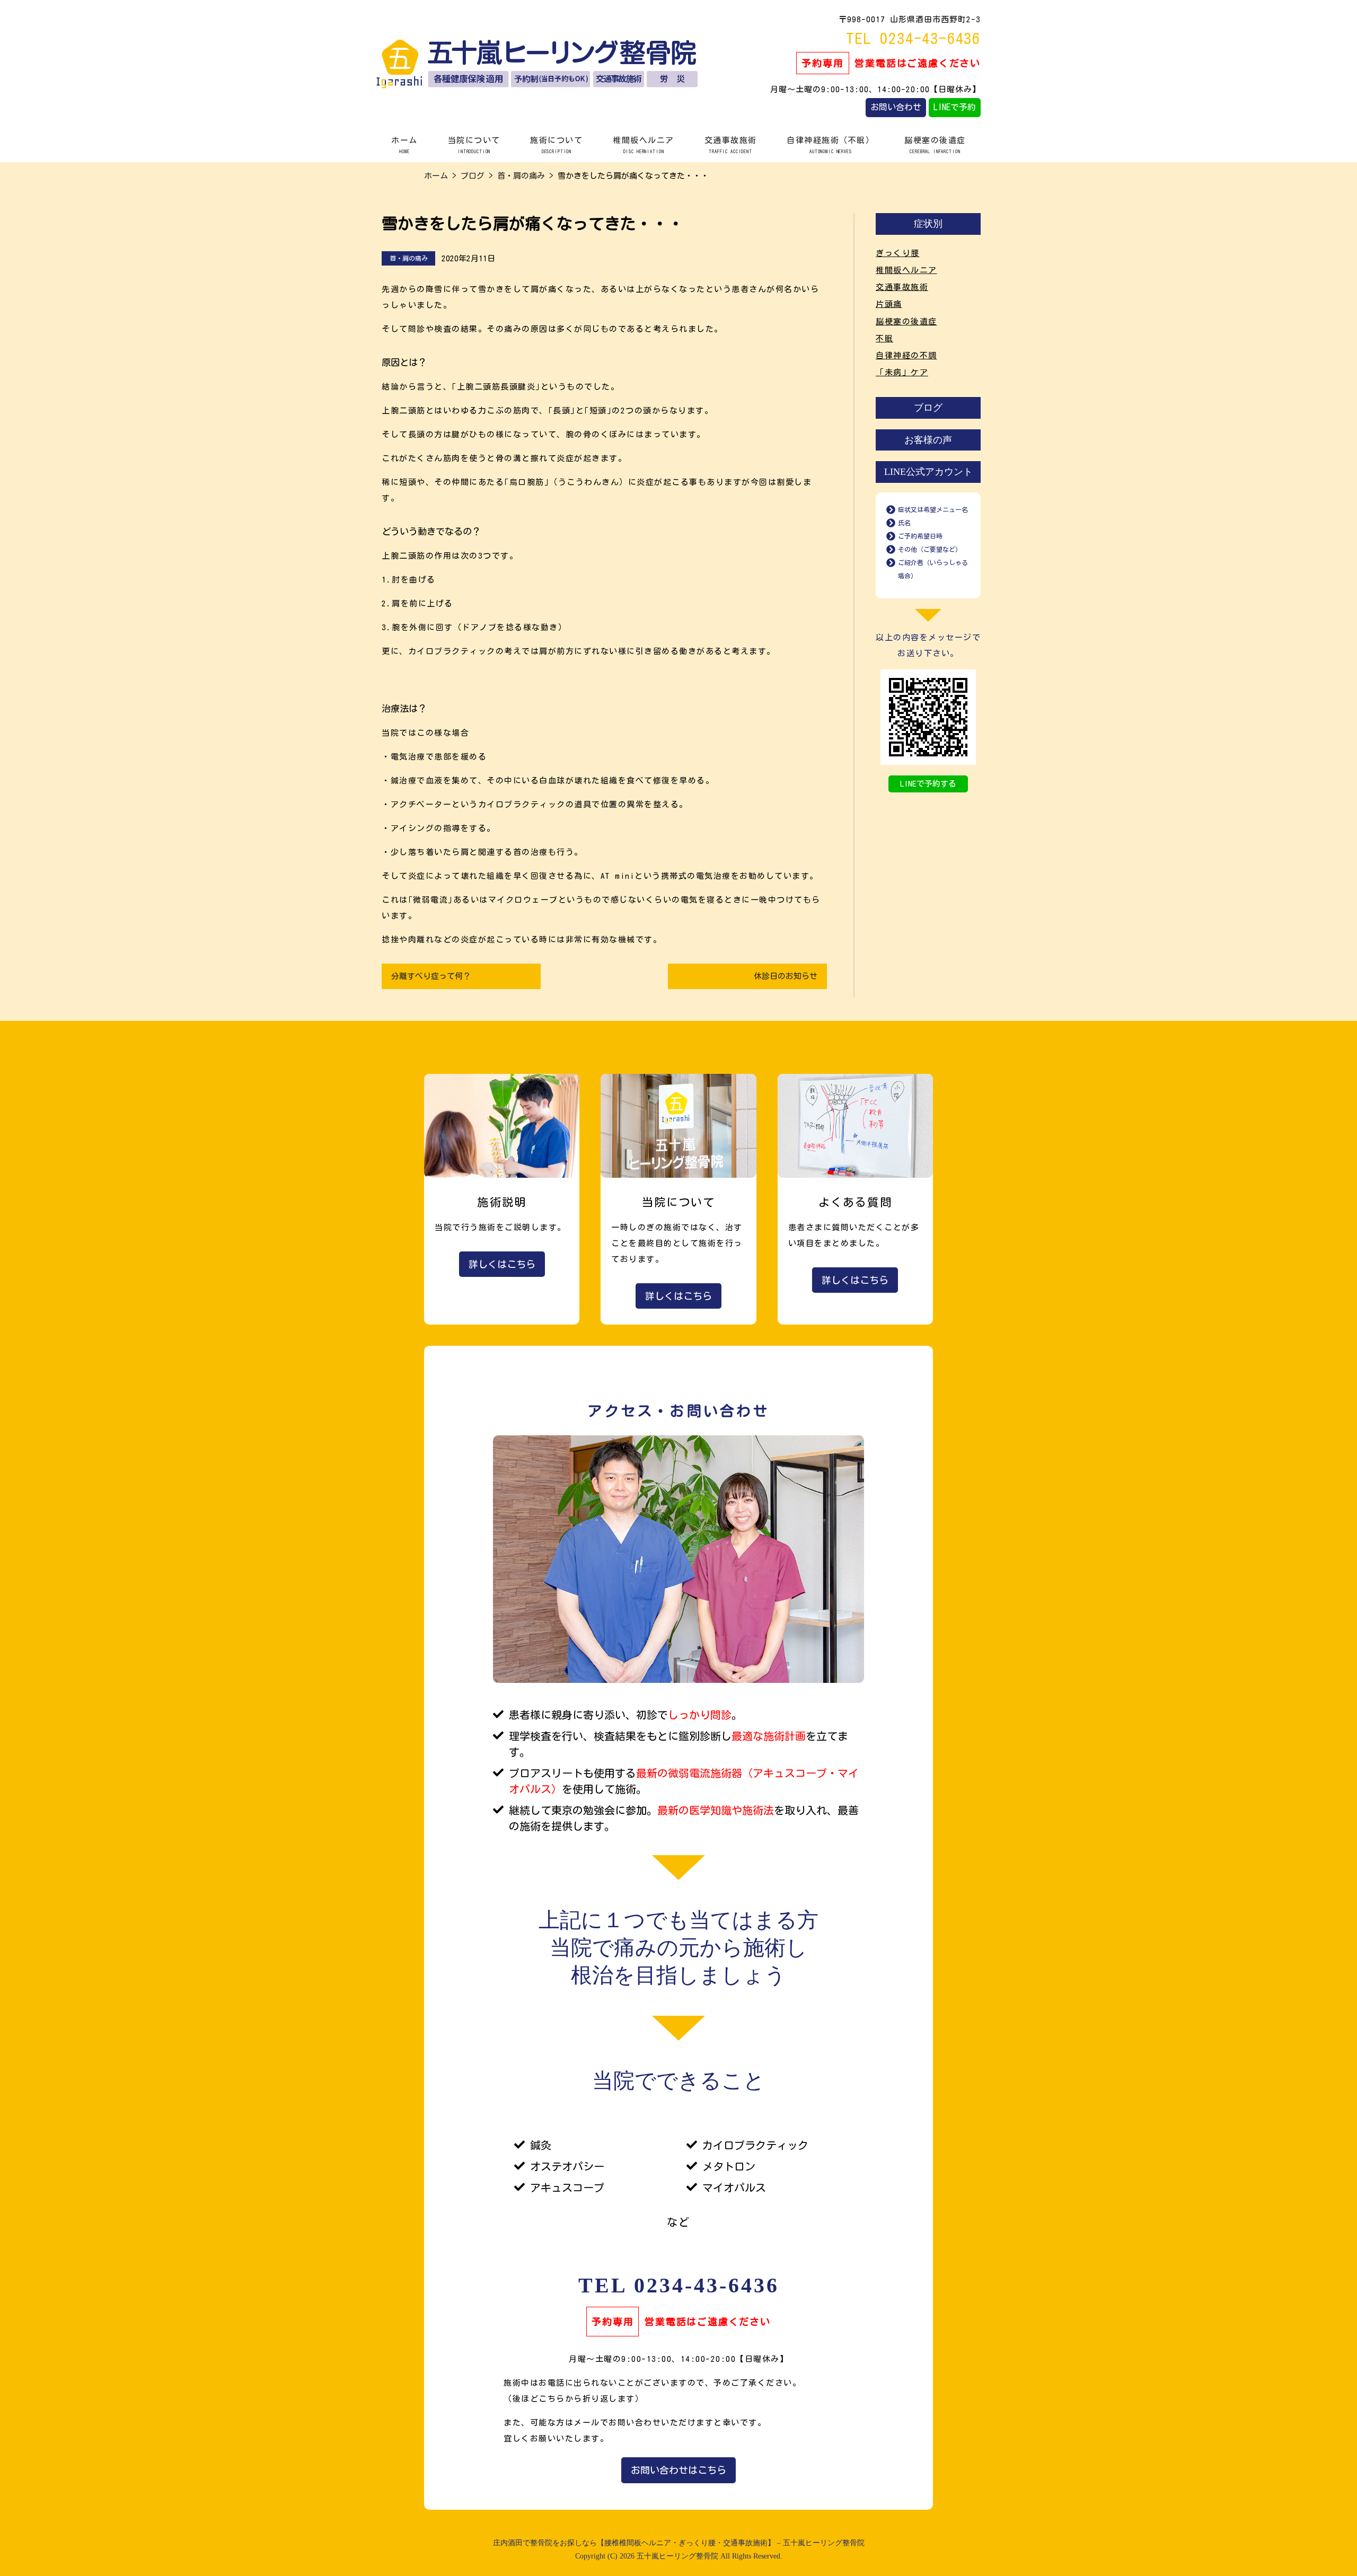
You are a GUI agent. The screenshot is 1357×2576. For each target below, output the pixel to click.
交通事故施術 (731, 145)
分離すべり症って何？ (431, 976)
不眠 (884, 338)
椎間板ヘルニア (644, 145)
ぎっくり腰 (898, 253)
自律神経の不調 (906, 355)
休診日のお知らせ (786, 976)
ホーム (404, 145)
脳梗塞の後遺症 (935, 145)
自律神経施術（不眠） (830, 145)
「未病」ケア (902, 372)
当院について (474, 145)
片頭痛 (889, 304)
